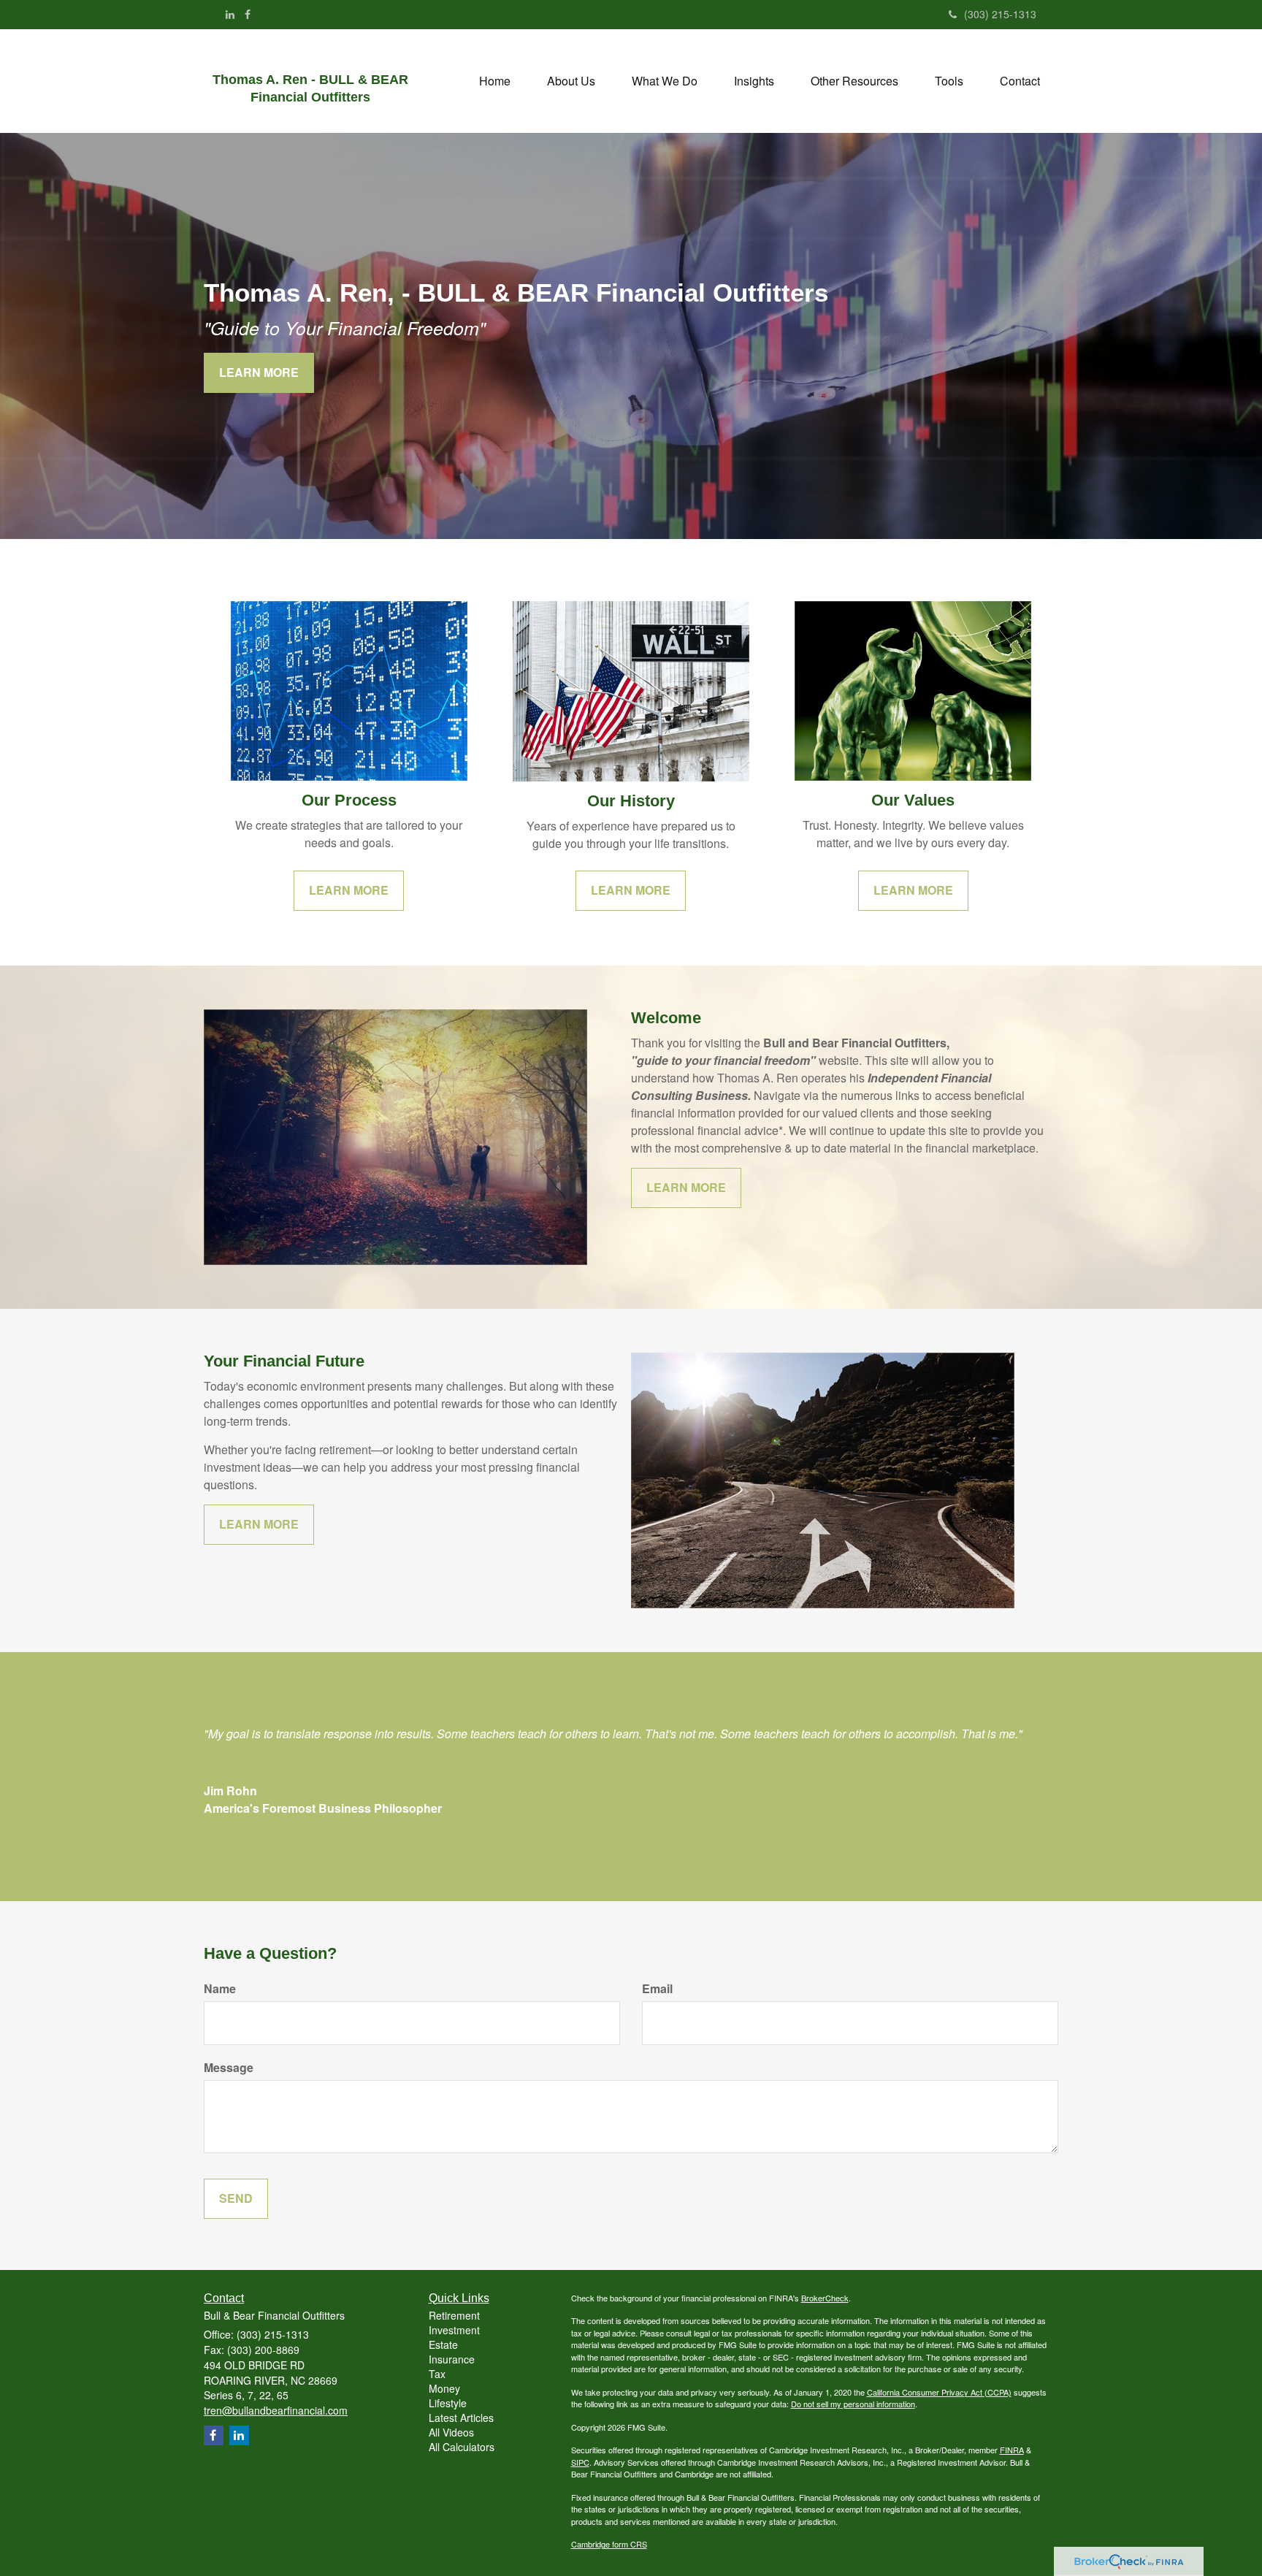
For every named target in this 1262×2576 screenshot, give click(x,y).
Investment (454, 2330)
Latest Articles (461, 2418)
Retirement (454, 2315)
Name (220, 1989)
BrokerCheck (825, 2298)
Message (229, 2068)
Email (657, 1989)
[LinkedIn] (230, 14)
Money (444, 2388)
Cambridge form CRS (609, 2544)
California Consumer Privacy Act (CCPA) (939, 2392)
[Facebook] (248, 14)
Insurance (452, 2359)
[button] (571, 81)
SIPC (580, 2462)
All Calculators (462, 2447)
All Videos (451, 2432)
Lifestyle (448, 2403)
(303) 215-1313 (1000, 14)
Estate (443, 2344)
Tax (437, 2374)
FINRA (1012, 2450)
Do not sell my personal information (853, 2404)
